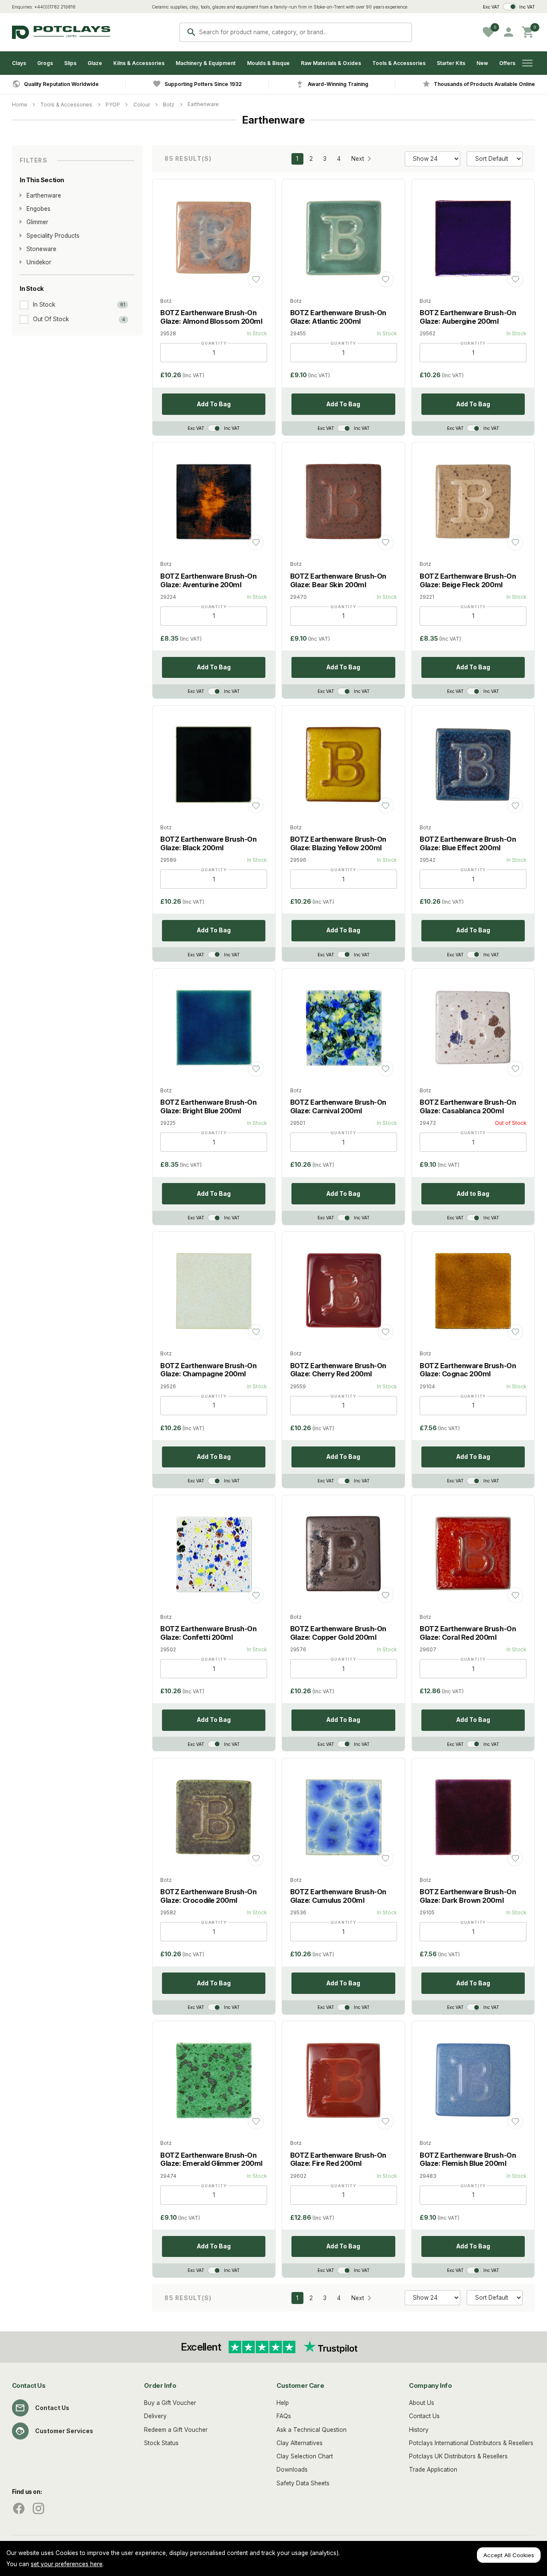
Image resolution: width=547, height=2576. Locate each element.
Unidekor (39, 262)
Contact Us (52, 2408)
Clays (19, 63)
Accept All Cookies (509, 2555)
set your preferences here (67, 2564)
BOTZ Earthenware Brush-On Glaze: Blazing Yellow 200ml (338, 843)
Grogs (45, 63)
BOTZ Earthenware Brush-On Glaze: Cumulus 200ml (338, 1896)
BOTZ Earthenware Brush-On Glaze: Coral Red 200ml (468, 1633)
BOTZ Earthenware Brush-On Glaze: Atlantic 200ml (338, 317)
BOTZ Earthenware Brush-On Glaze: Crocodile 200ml (208, 1896)
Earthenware (203, 104)
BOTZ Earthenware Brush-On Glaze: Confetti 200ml (208, 1633)
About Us (422, 2403)
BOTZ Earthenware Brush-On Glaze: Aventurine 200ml (208, 580)
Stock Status (161, 2443)
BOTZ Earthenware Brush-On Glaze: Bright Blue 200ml (208, 1106)
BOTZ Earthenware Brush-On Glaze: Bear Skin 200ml (338, 580)
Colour (142, 105)
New (482, 63)
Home (20, 105)
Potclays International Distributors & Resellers (471, 2443)
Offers (507, 63)
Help (283, 2403)
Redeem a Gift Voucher (176, 2430)
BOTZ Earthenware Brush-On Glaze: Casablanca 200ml (468, 1106)
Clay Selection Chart (305, 2456)
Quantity (214, 343)
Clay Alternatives (300, 2443)
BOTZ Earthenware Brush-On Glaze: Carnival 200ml (338, 1106)
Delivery (155, 2416)
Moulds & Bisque (268, 63)
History (419, 2430)
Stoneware (41, 249)
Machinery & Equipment (206, 63)
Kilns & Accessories (139, 63)
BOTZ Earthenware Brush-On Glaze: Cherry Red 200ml (338, 1370)
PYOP (113, 105)
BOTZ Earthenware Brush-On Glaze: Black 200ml (208, 843)
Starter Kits (451, 63)
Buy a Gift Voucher (170, 2403)
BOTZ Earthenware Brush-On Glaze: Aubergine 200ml (468, 317)
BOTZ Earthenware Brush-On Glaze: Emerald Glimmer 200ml (211, 2159)
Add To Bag (214, 404)
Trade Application (433, 2470)
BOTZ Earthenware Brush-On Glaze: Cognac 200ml (468, 1370)
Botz (169, 105)
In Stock (44, 305)
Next (358, 159)
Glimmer (37, 222)
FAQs (284, 2416)
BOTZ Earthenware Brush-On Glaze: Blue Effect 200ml (468, 843)
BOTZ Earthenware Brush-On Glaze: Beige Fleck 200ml (468, 580)
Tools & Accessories (399, 63)
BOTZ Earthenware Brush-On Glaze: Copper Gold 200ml (338, 1633)
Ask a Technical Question (312, 2430)
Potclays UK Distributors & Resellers (458, 2456)
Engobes (38, 209)
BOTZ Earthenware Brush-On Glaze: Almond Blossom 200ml (211, 317)
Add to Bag (473, 1194)
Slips (70, 63)
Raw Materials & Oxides (331, 63)
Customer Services (64, 2431)
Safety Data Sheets (303, 2483)
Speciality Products (53, 236)
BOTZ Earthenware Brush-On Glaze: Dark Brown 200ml (468, 1896)
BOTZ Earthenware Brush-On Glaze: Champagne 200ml (208, 1370)
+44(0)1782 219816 (55, 7)
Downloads (292, 2470)
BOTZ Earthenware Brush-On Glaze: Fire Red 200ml (338, 2159)
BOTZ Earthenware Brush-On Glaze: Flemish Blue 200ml (468, 2159)
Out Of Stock (51, 319)
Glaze (95, 63)
